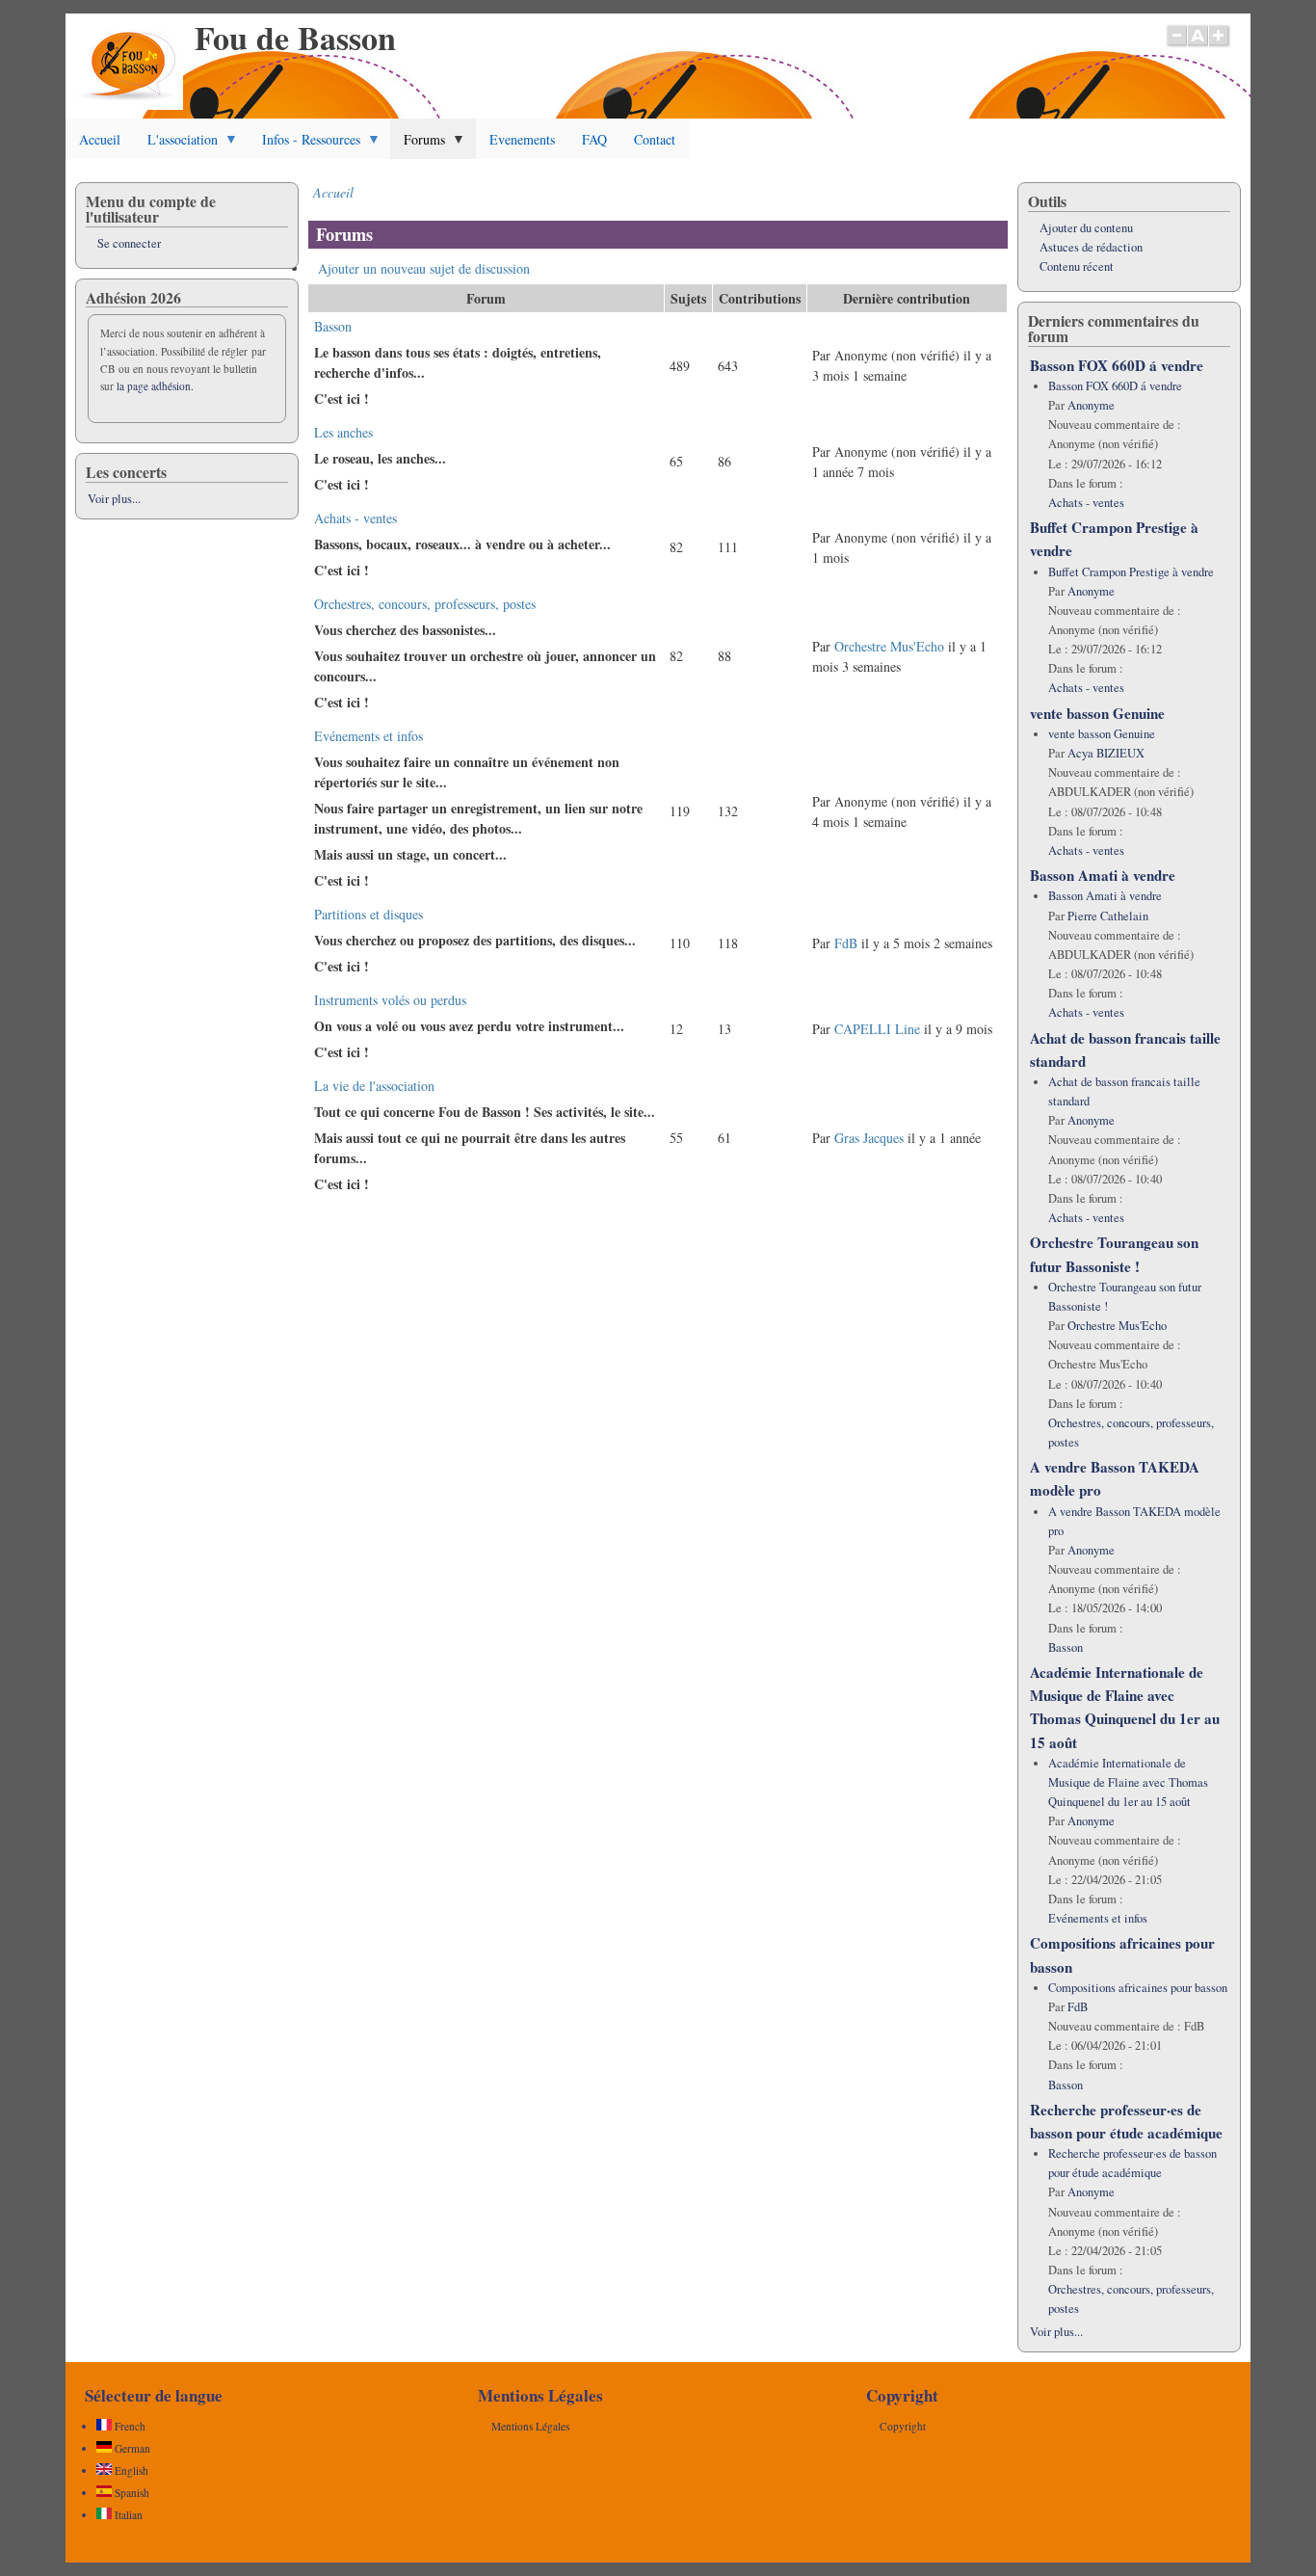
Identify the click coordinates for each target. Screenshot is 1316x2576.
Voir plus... (114, 499)
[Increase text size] (1220, 45)
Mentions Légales (530, 2426)
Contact (655, 139)
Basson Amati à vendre (1103, 875)
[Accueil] (129, 105)
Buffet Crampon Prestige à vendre (1131, 572)
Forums (418, 145)
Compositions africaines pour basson (1138, 1988)
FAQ (594, 139)
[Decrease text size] (1176, 45)
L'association (176, 145)
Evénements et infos (368, 736)
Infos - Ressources (304, 145)
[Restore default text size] (1198, 45)
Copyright (903, 2426)
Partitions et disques (368, 914)
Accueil (100, 139)
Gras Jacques (869, 1138)
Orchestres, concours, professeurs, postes (425, 604)
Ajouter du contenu (1086, 228)
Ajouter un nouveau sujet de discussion (424, 268)
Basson (333, 326)
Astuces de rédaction (1091, 247)
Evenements (522, 139)
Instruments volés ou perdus (390, 1000)
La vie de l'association (374, 1086)
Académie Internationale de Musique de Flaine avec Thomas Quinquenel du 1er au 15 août (1128, 1782)
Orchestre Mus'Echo (889, 646)
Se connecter (129, 243)
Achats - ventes (355, 518)
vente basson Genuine (1097, 713)
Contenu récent (1077, 266)
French (129, 2426)
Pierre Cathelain (1108, 916)
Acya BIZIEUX (1106, 753)
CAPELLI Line (877, 1029)
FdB (846, 943)
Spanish (131, 2493)
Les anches (343, 432)
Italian (127, 2515)
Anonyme (1091, 405)
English (130, 2470)
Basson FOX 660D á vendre (1117, 365)
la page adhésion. (155, 386)
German (131, 2448)
